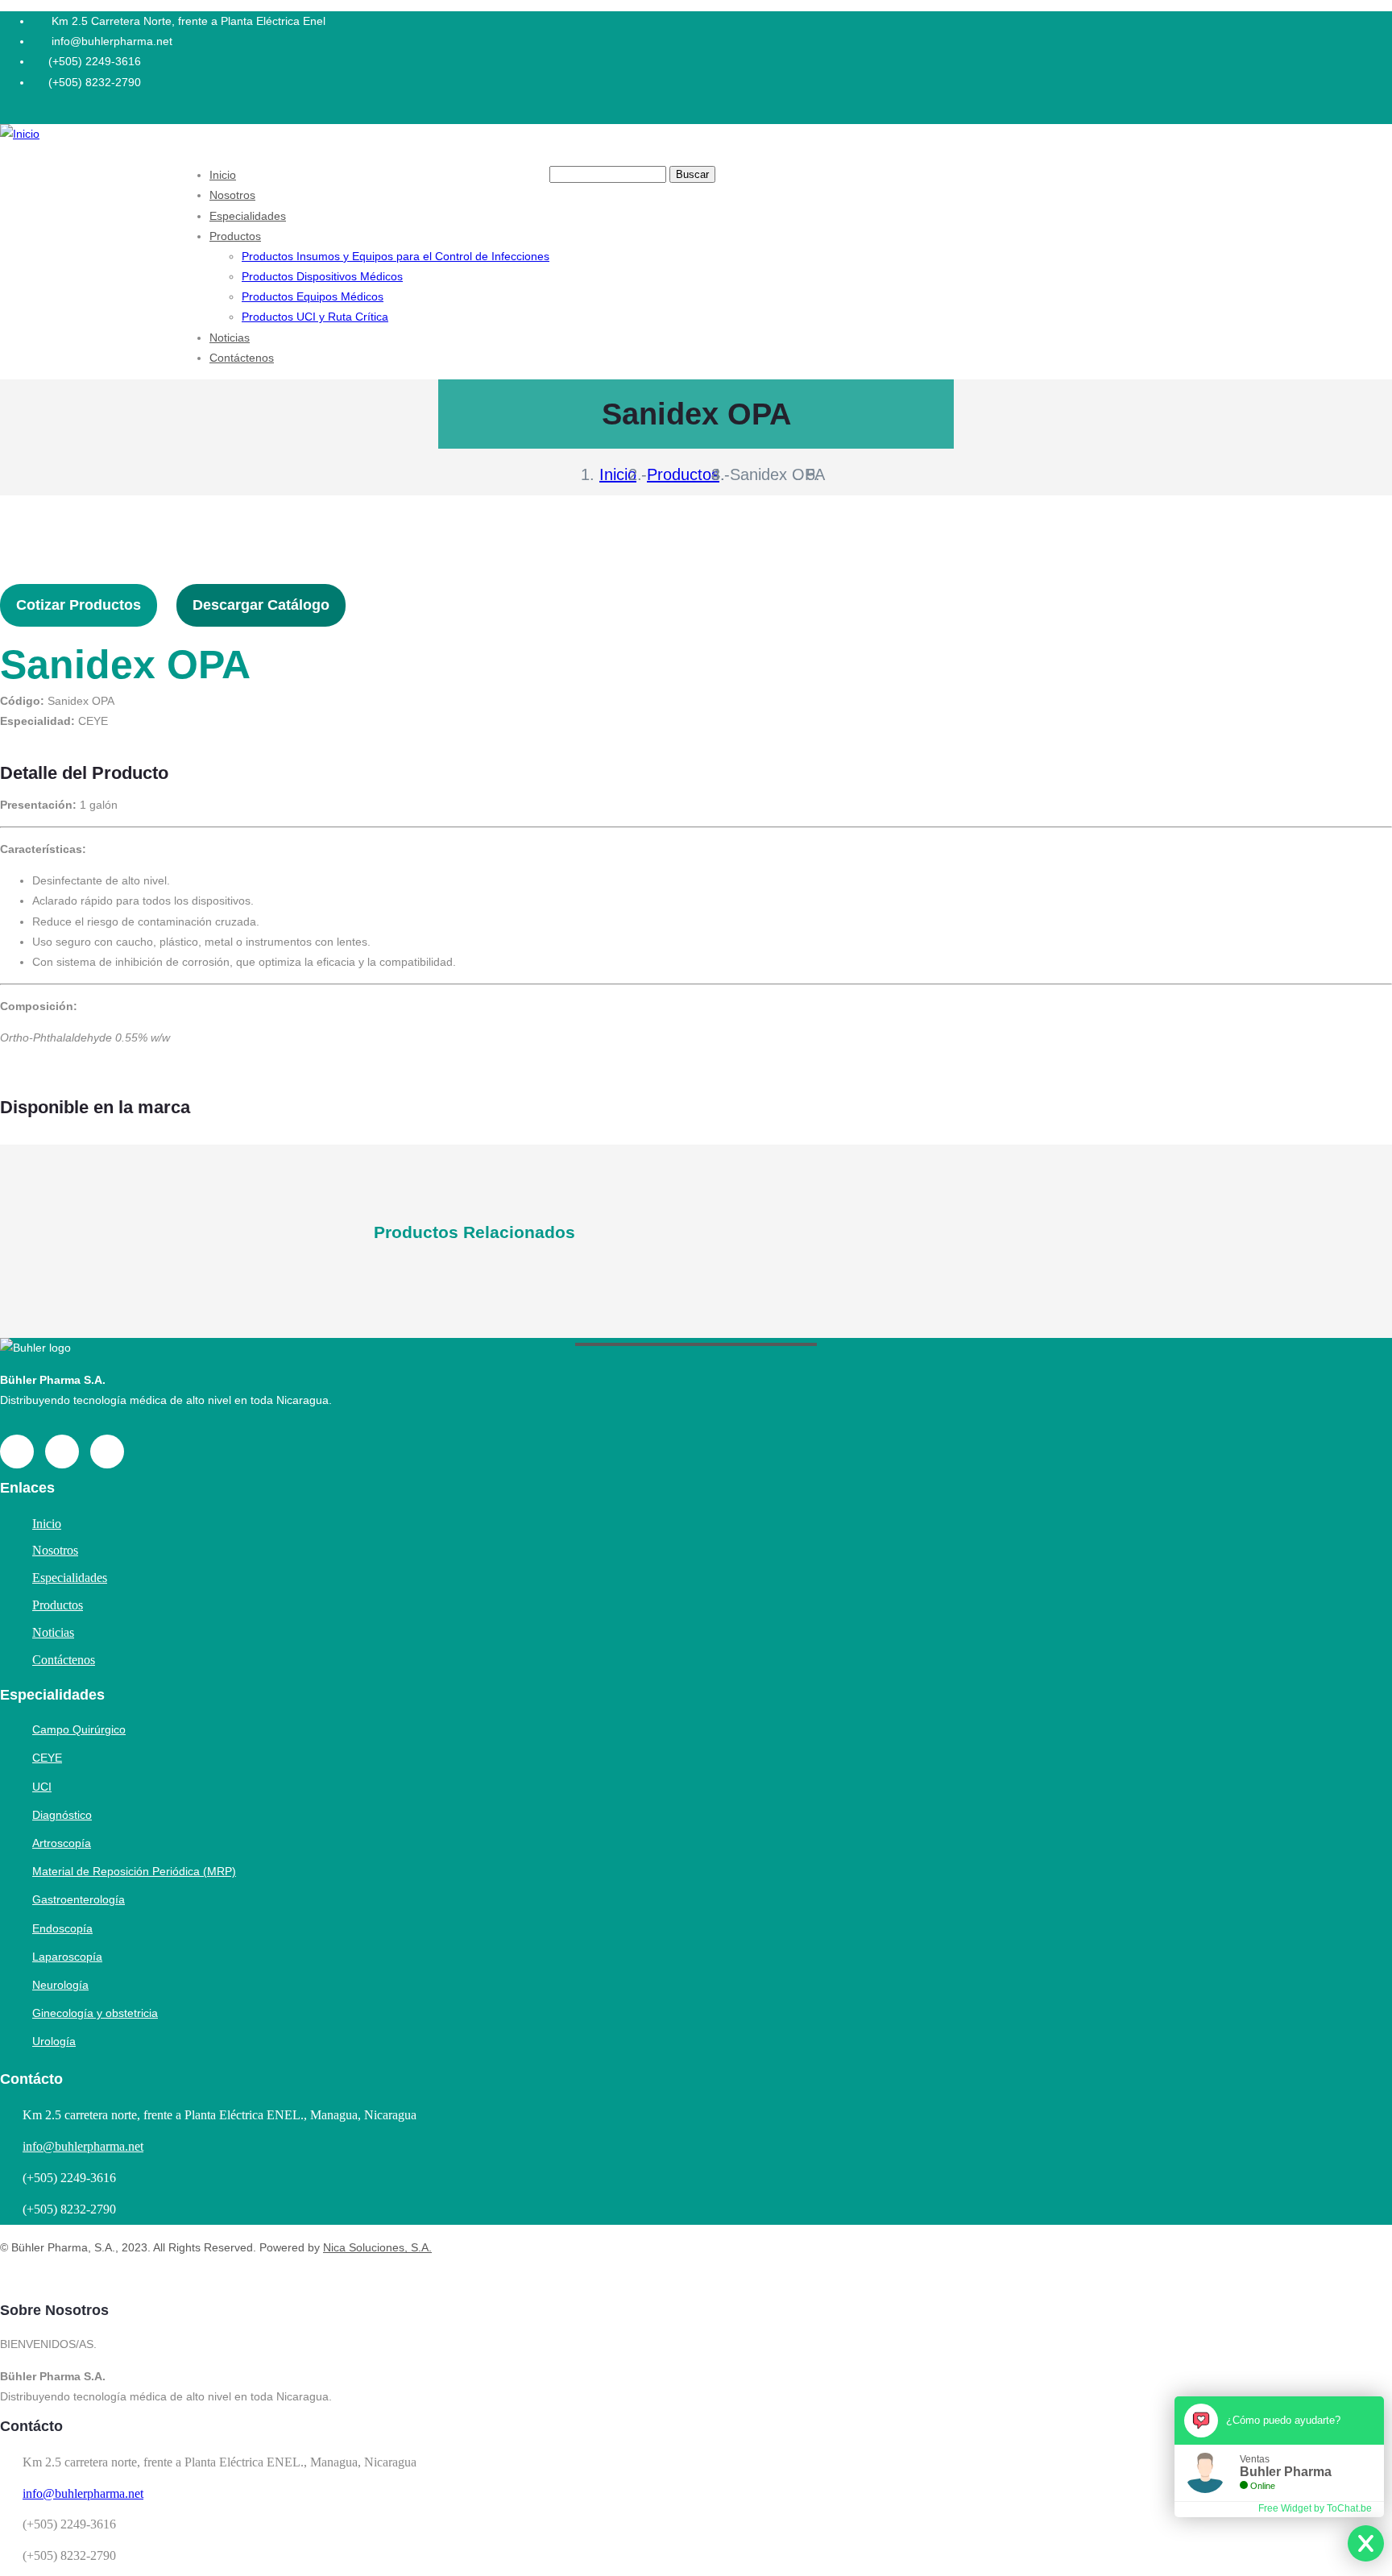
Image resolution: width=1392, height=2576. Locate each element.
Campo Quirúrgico (79, 1729)
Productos (235, 236)
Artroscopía (62, 1843)
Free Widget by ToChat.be (1315, 2508)
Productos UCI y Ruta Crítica (315, 317)
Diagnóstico (62, 1815)
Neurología (60, 1985)
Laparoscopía (67, 1957)
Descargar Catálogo (261, 605)
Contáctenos (242, 358)
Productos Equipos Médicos (313, 296)
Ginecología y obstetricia (95, 2013)
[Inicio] (20, 134)
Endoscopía (62, 1928)
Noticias (230, 338)
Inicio (223, 175)
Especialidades (248, 216)
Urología (54, 2041)
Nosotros (232, 195)
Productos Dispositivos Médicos (322, 276)
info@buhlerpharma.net (83, 2146)
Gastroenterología (79, 1899)
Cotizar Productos (79, 605)
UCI (42, 1787)
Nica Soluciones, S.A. (377, 2247)
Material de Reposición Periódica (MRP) (134, 1871)
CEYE (47, 1758)
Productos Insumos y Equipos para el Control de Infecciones (396, 256)
